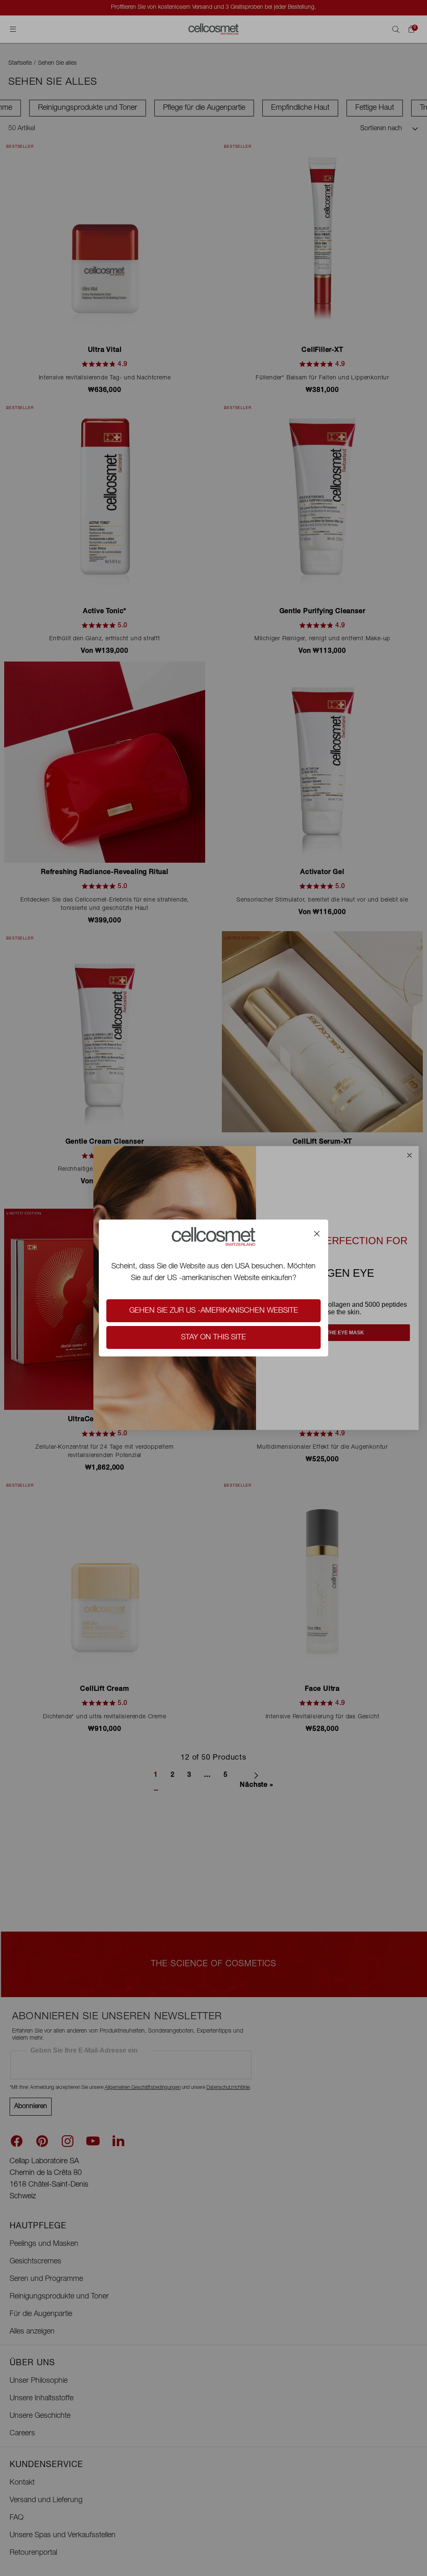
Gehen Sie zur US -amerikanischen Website (214, 1311)
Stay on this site (213, 1338)
